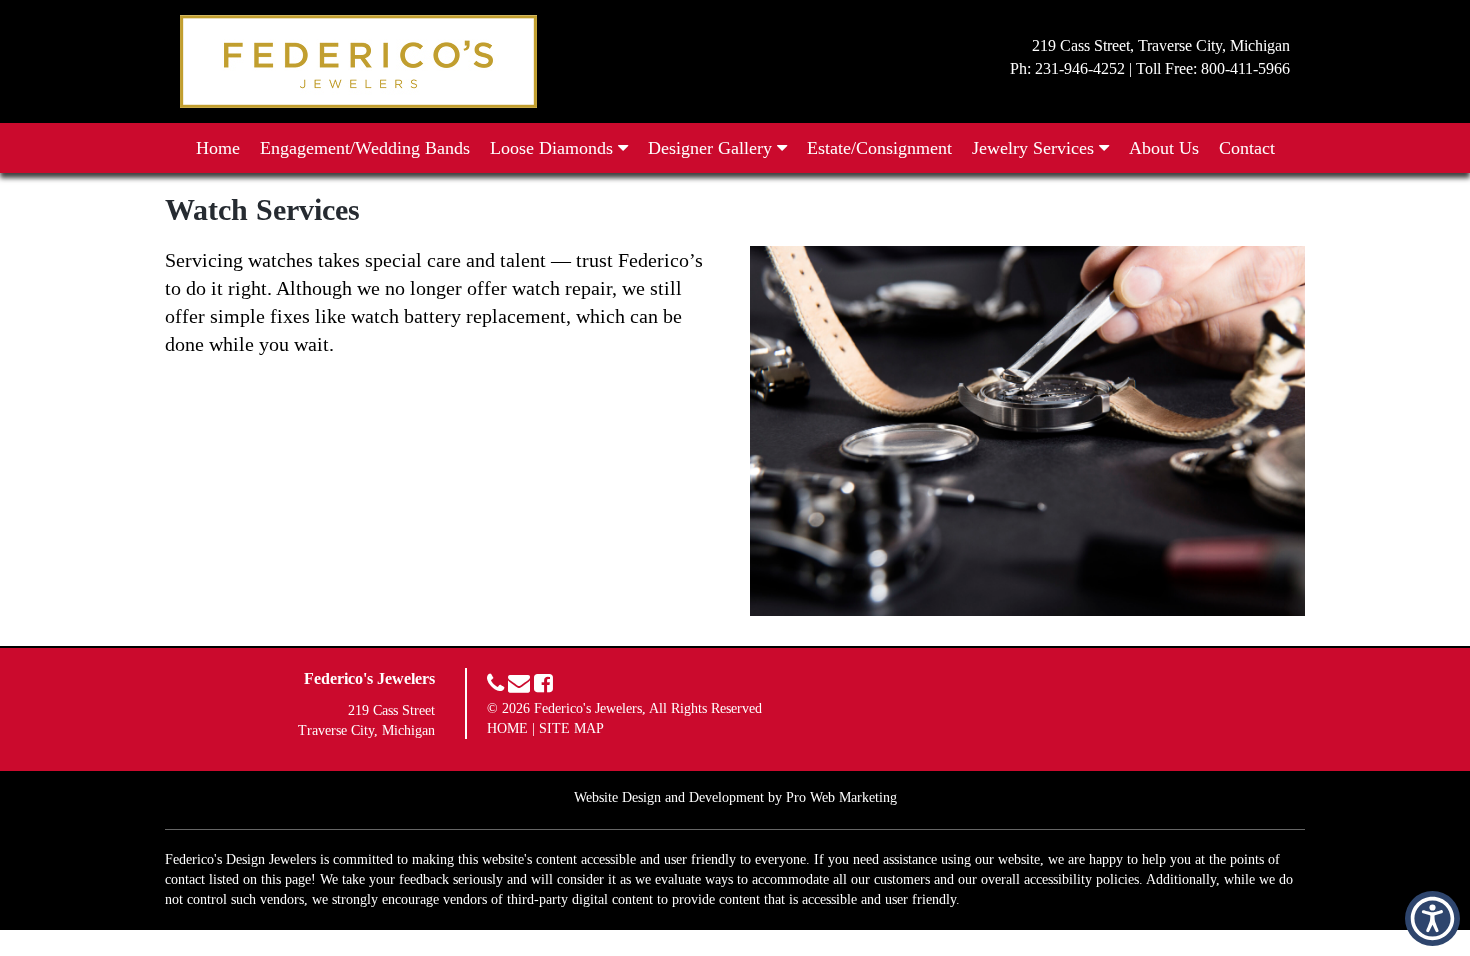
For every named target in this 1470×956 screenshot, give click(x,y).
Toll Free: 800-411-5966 (1213, 68)
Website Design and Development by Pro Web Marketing (735, 797)
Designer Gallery (712, 148)
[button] (1432, 918)
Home (218, 148)
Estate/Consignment (879, 148)
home (507, 728)
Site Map (571, 728)
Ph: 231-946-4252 (1067, 68)
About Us (1164, 148)
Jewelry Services (1035, 148)
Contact (1247, 148)
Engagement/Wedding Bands (365, 148)
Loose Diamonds (554, 148)
